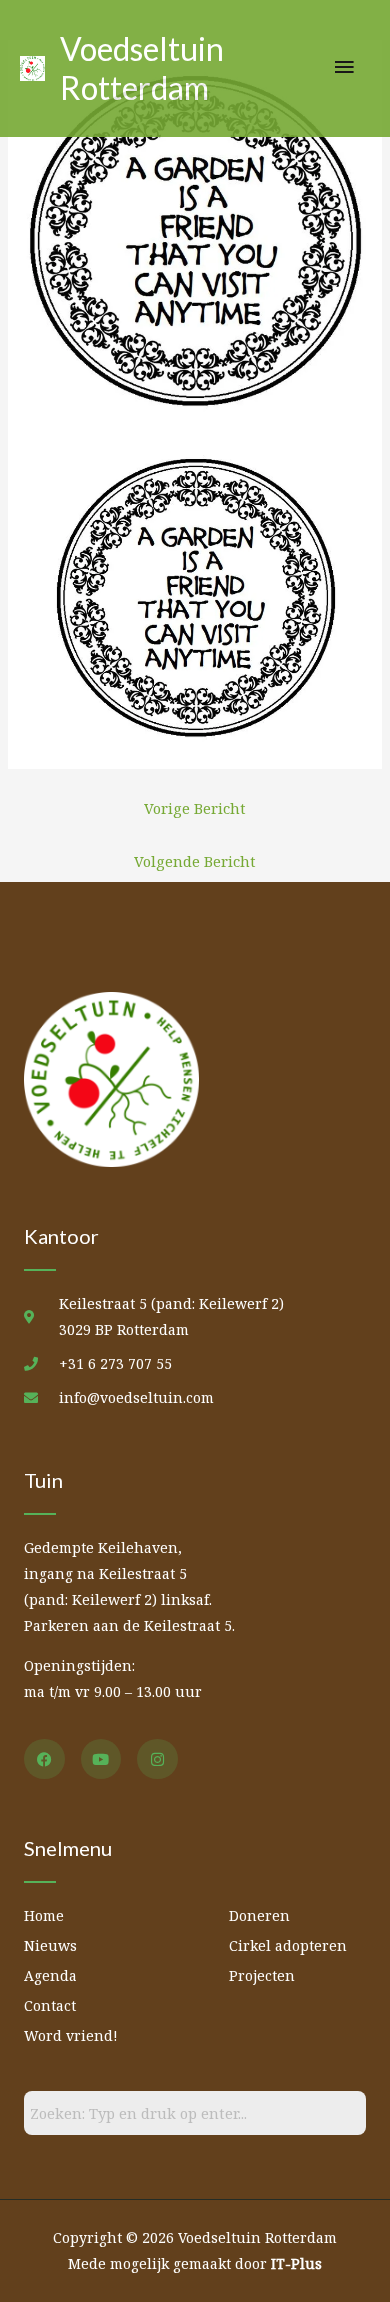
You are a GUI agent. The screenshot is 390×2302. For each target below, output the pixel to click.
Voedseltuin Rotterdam (142, 68)
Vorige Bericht (195, 808)
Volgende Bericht (195, 861)
